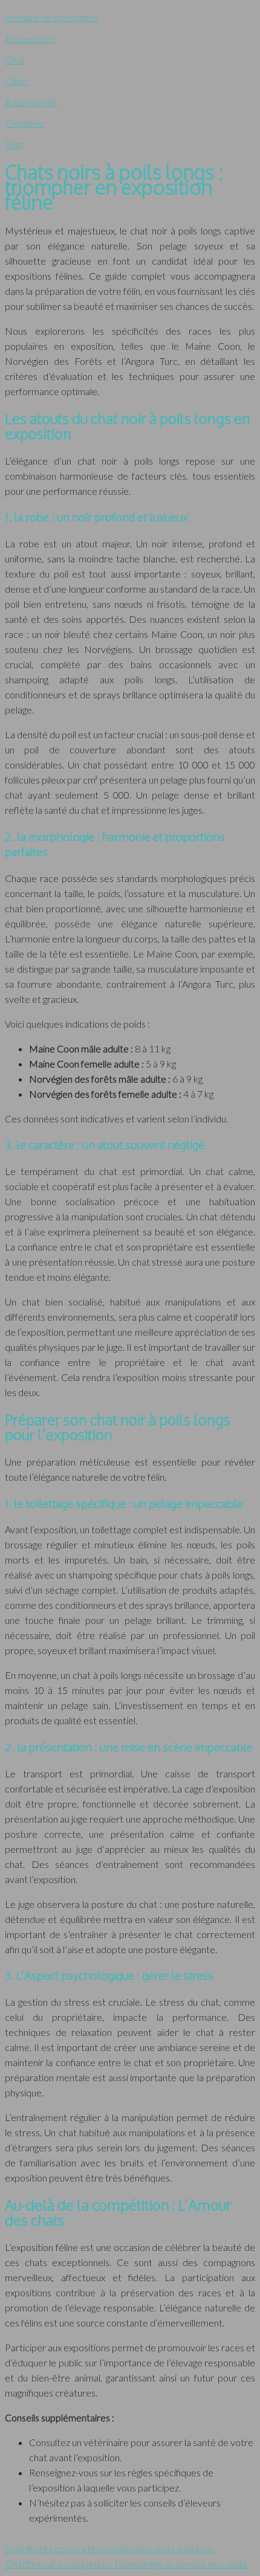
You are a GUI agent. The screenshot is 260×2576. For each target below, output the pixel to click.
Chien (17, 81)
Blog (14, 144)
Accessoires (30, 38)
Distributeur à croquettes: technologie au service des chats (126, 2564)
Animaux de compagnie (52, 17)
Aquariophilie (31, 102)
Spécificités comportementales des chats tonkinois (109, 2549)
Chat (15, 60)
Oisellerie (24, 123)
